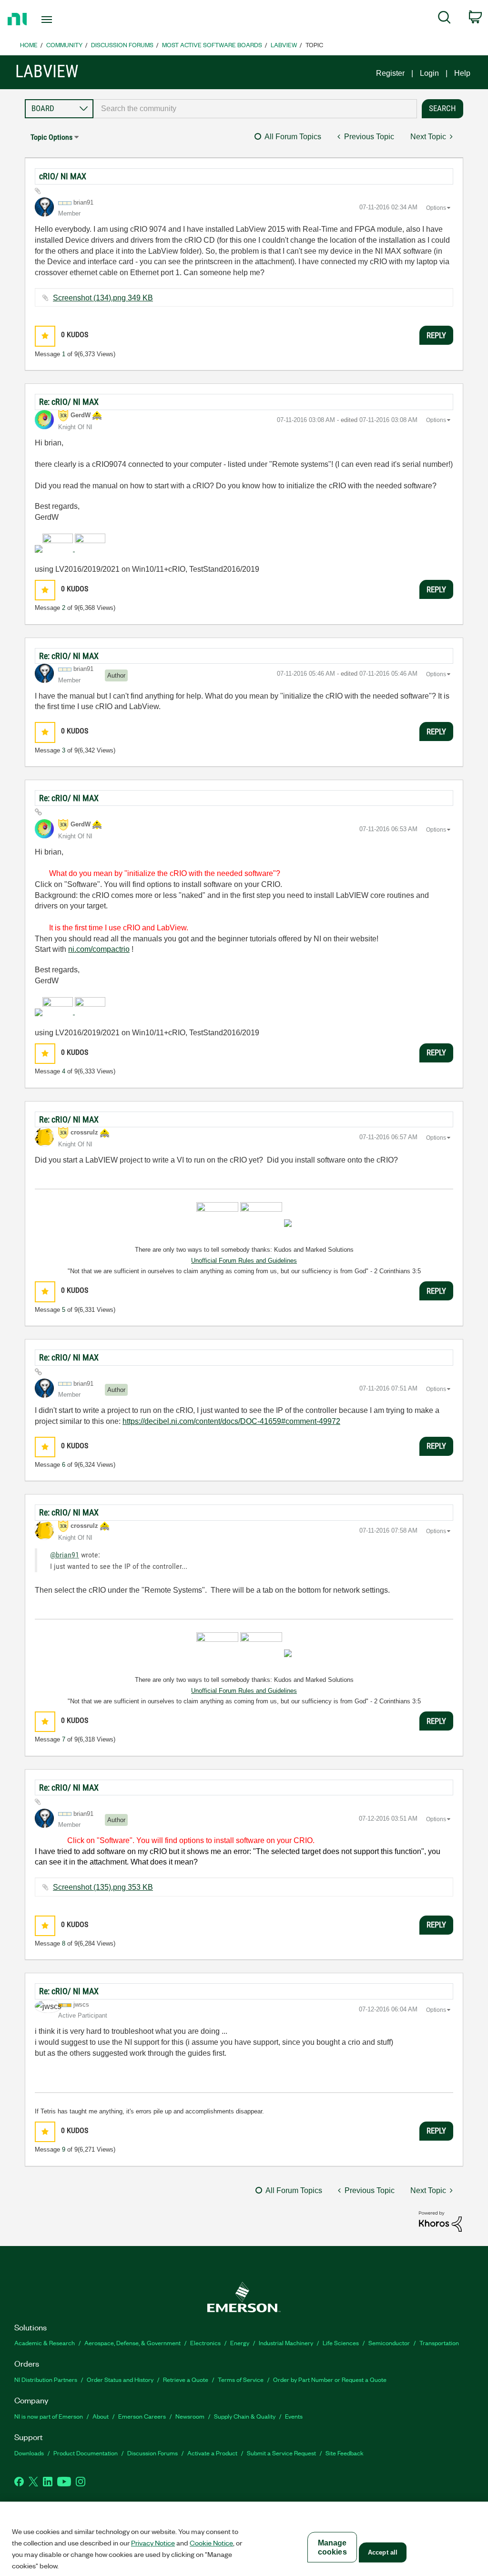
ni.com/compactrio (99, 949)
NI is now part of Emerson (49, 2416)
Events (294, 2416)
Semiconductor (389, 2343)
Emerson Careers (142, 2416)
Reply (436, 335)
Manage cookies (332, 2547)
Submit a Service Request (281, 2453)
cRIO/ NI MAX (63, 176)
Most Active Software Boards (212, 45)
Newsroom (190, 2416)
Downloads (29, 2453)
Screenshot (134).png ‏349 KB (103, 298)
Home (29, 45)
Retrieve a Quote (186, 2379)
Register (390, 73)
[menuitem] (444, 19)
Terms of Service (241, 2379)
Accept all (383, 2552)
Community (64, 45)
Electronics (205, 2343)
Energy (240, 2343)
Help (462, 73)
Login (429, 73)
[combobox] (255, 109)
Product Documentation (86, 2453)
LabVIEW (284, 45)
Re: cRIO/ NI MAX (69, 402)
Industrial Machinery (286, 2343)
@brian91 (65, 1555)
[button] (45, 336)
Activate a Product (212, 2453)
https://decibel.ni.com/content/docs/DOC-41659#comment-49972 (231, 1421)
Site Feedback (345, 2453)
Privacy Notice (153, 2543)
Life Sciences (341, 2343)
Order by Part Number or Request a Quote (330, 2379)
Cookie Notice (211, 2543)
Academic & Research (45, 2343)
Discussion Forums (122, 45)
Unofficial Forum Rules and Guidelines (244, 1261)
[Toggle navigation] (63, 20)
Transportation (439, 2343)
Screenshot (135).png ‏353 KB (103, 1887)
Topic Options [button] (51, 137)
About (101, 2416)
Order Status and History (120, 2379)
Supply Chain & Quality (245, 2416)
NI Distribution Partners (46, 2379)
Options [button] (436, 208)
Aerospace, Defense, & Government (132, 2343)
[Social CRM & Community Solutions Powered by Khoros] (440, 2221)
